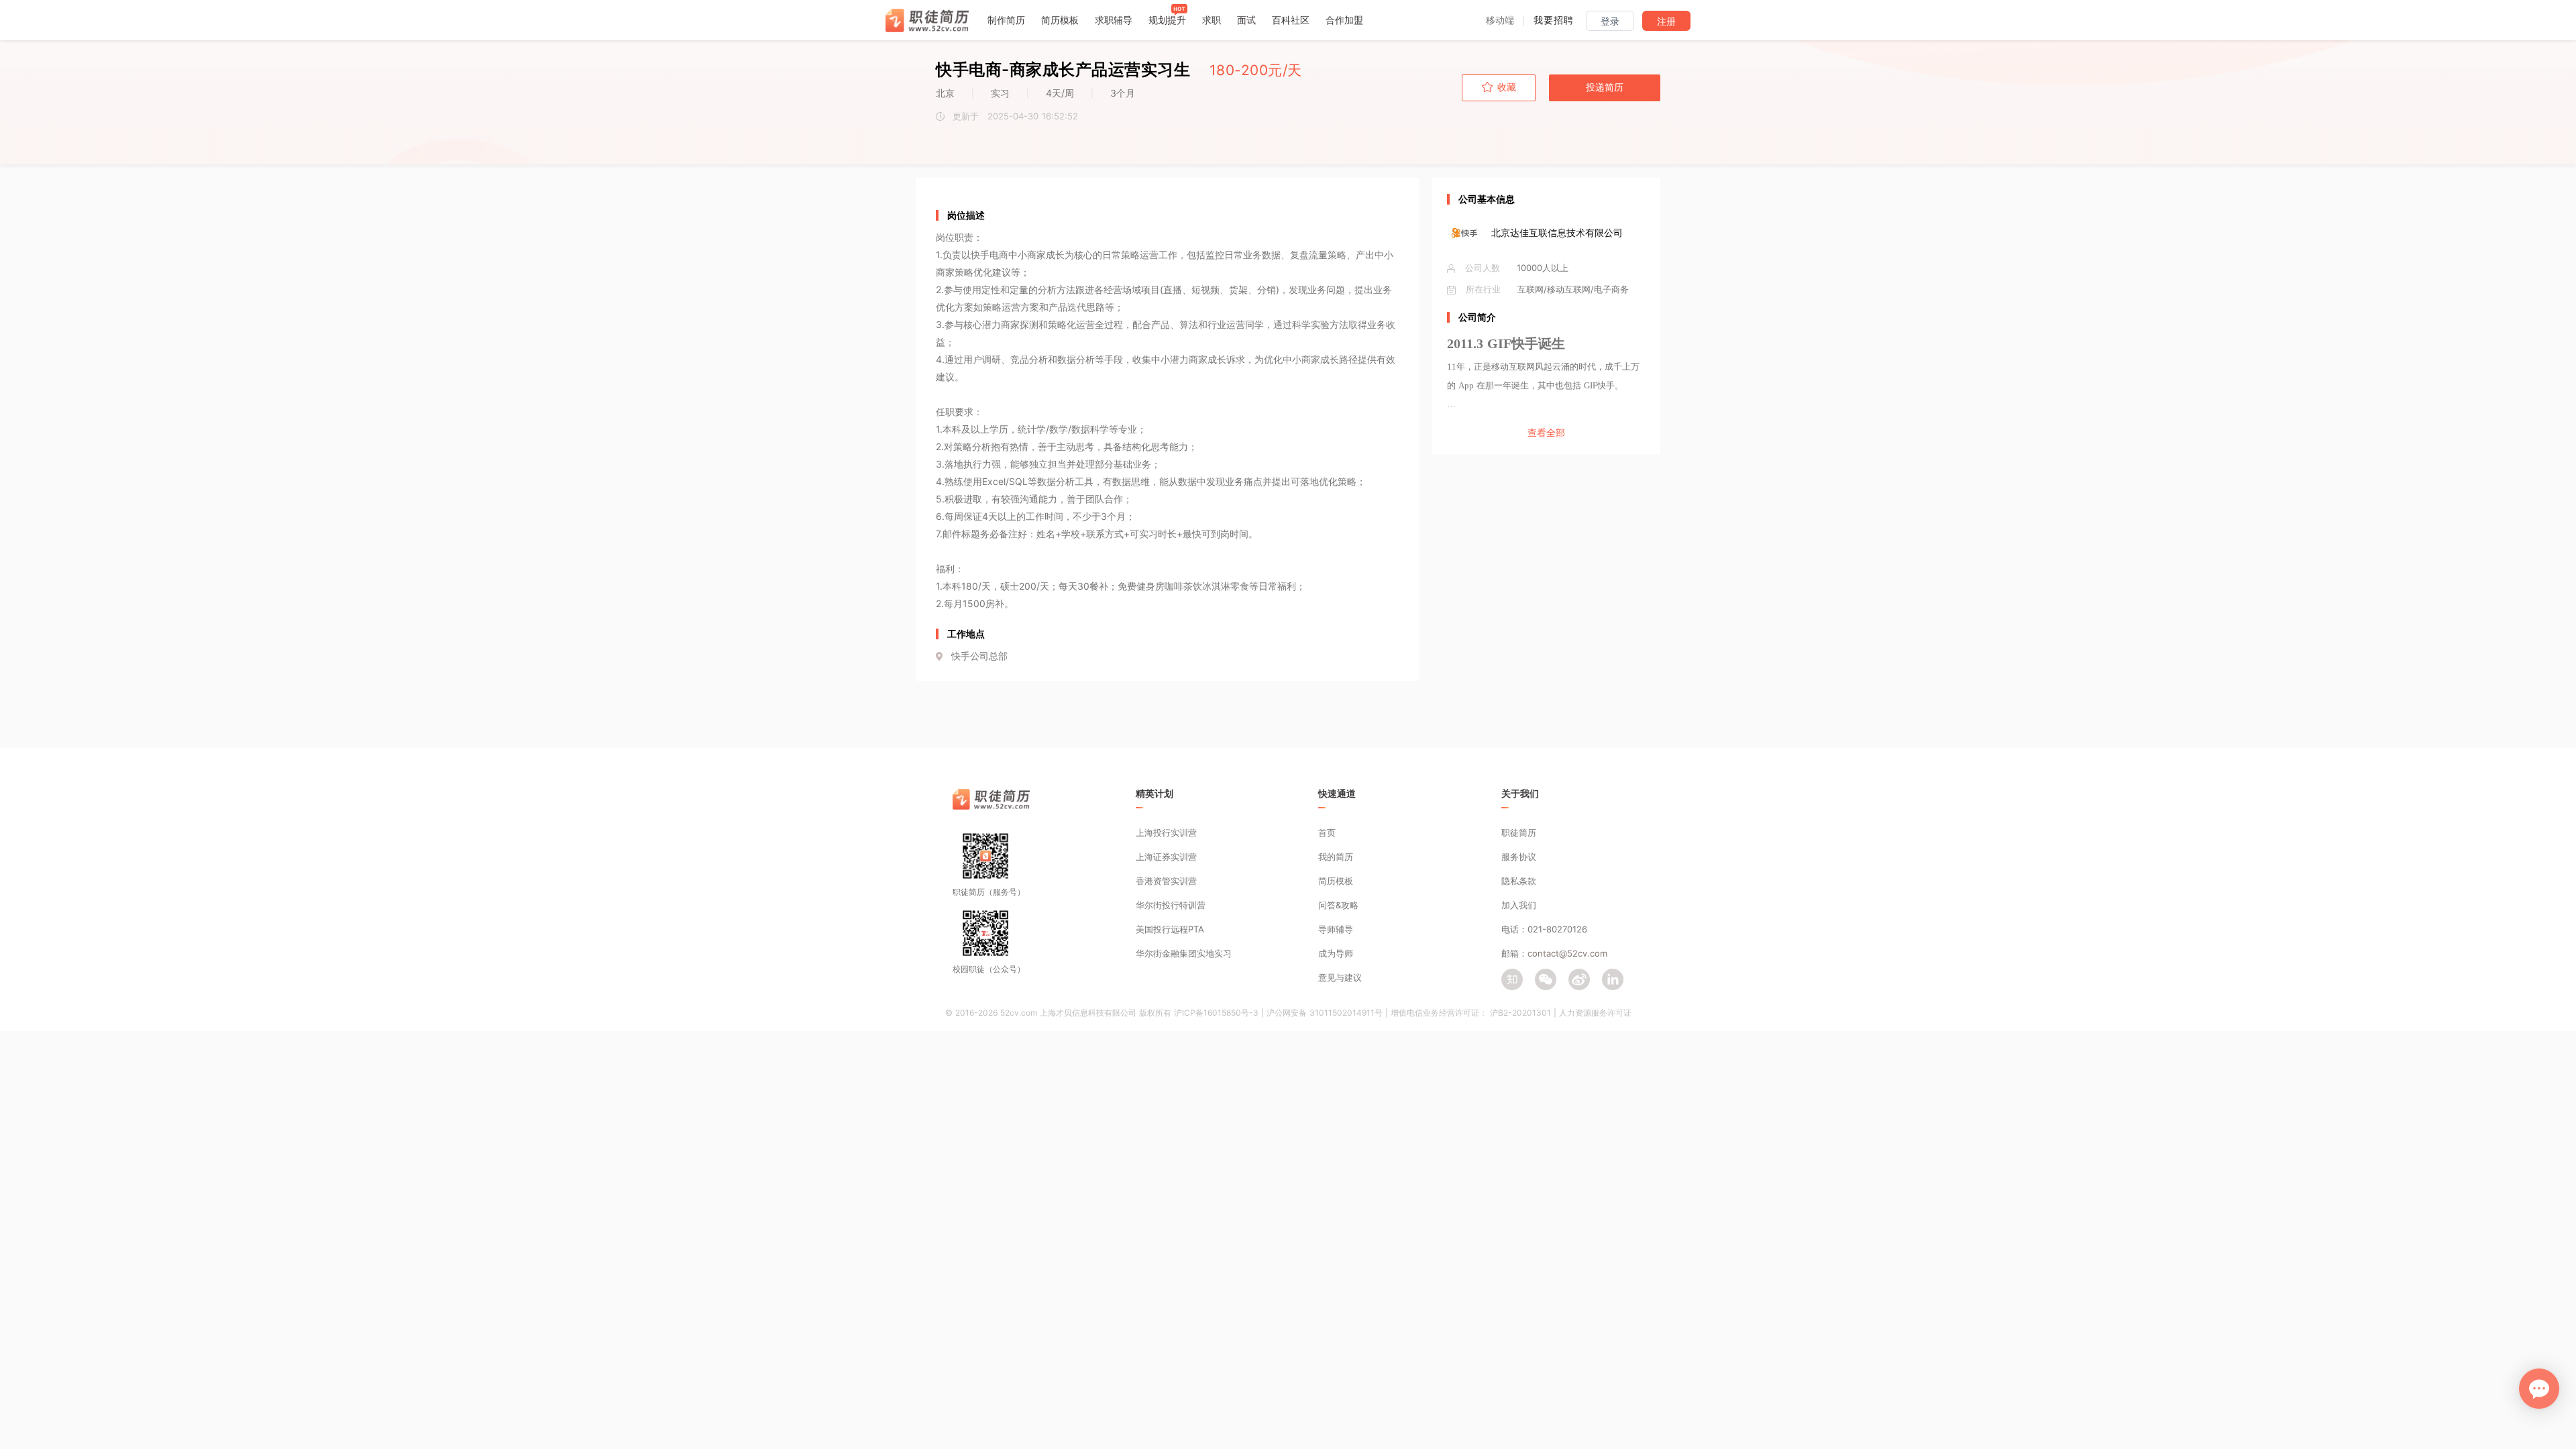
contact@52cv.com (1567, 953)
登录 (1610, 21)
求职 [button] (1212, 20)
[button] (1500, 20)
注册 (1666, 21)
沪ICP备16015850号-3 (1216, 1013)
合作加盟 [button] (1344, 20)
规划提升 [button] (1167, 20)
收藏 (1507, 87)
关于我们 (1520, 793)
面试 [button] (1246, 20)
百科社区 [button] (1291, 20)
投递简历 (1605, 87)
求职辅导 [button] (1114, 20)
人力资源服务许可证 (1595, 1013)
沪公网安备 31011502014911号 (1325, 1013)
